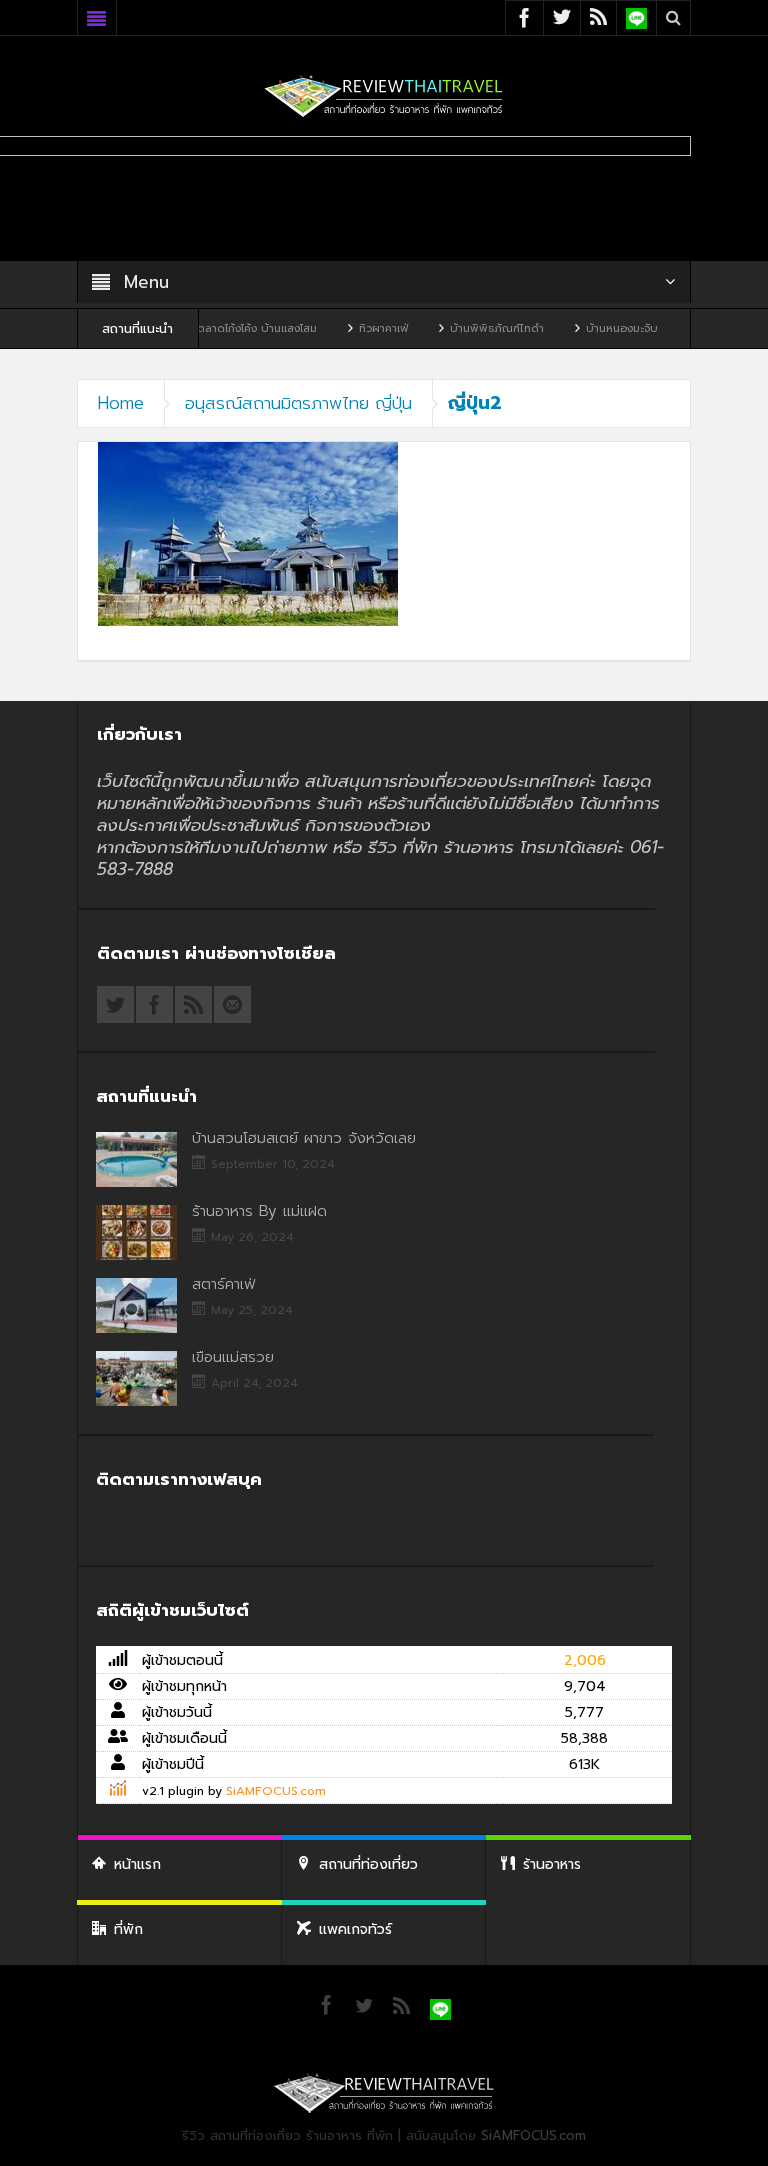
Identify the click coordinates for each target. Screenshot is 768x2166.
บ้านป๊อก (682, 328)
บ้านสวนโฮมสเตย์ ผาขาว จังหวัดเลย (304, 1138)
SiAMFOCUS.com (276, 1791)
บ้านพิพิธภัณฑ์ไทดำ (458, 328)
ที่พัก (128, 1929)
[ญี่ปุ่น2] (248, 533)
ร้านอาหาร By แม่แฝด (259, 1211)
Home (121, 403)
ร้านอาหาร (552, 1864)
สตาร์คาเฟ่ (223, 1284)
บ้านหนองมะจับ (583, 328)
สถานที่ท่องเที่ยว (368, 1864)
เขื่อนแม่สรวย (233, 1357)
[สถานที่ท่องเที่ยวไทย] (384, 95)
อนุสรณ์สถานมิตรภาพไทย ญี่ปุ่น (298, 403)
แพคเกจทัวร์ (355, 1929)
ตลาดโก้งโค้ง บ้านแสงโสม (218, 328)
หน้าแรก (137, 1864)
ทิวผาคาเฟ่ (344, 328)
